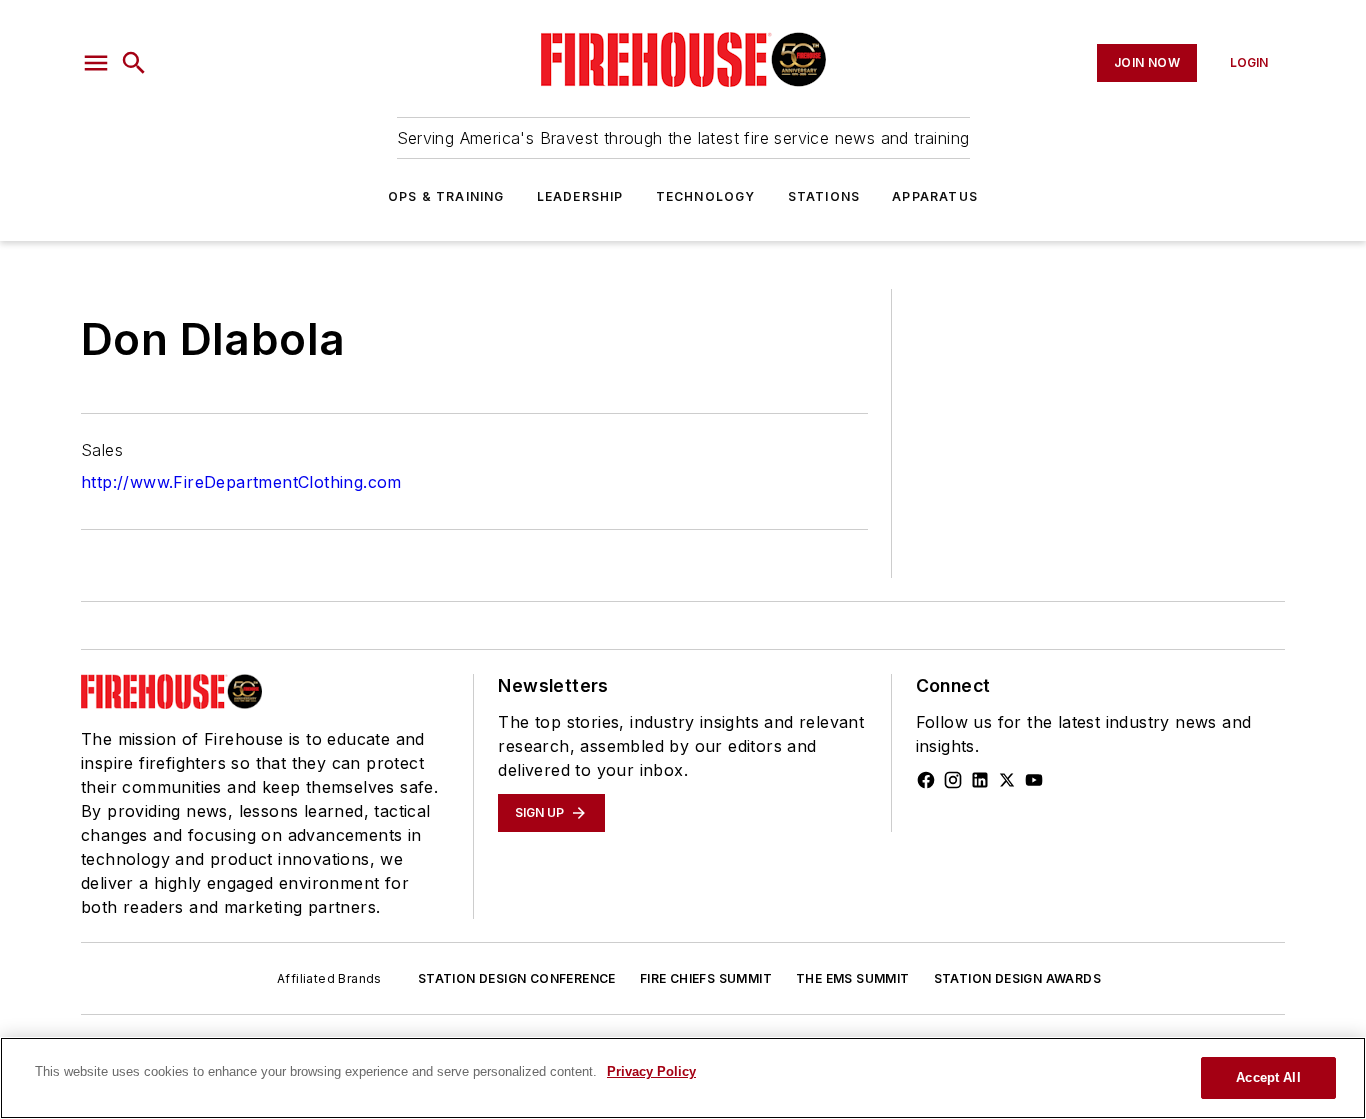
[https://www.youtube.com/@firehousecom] (1034, 780)
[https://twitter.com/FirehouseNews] (1007, 780)
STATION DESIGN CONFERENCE (517, 978)
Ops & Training (446, 196)
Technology (706, 196)
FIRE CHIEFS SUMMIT (706, 978)
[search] (134, 63)
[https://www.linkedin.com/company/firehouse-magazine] (980, 780)
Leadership (580, 196)
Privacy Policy (651, 1071)
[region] (683, 1078)
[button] (96, 63)
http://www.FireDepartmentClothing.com (241, 482)
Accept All (1268, 1077)
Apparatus (935, 196)
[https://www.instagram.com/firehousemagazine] (953, 780)
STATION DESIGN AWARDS (1017, 978)
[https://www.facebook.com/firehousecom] (926, 780)
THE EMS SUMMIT (853, 978)
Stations (824, 196)
